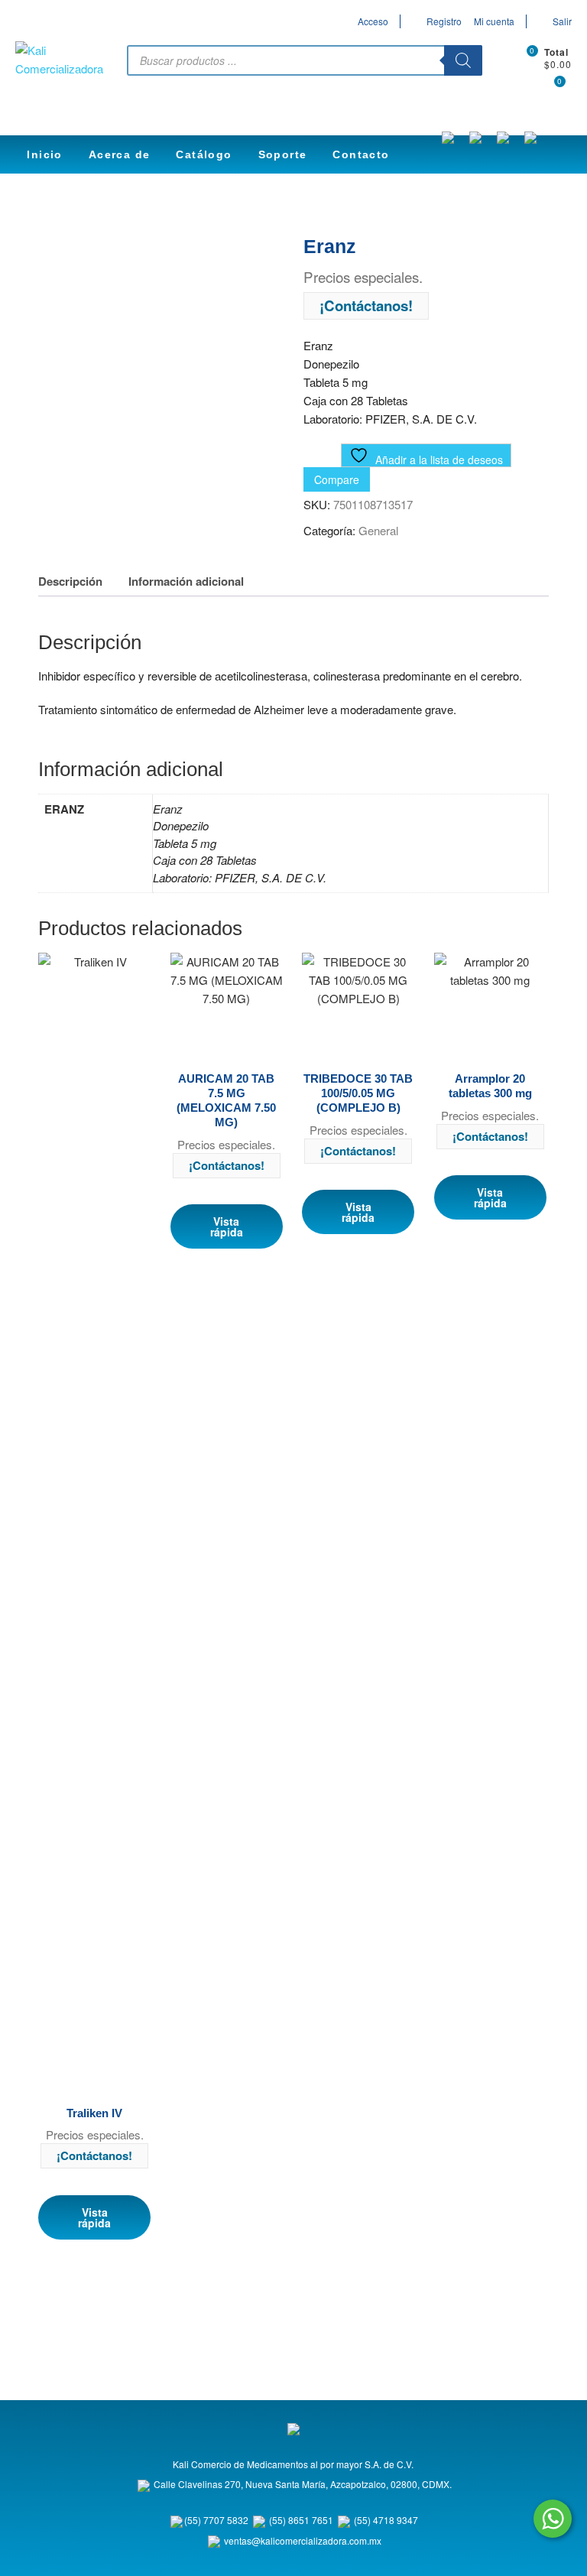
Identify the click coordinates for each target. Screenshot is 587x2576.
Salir (562, 21)
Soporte (283, 154)
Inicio (44, 154)
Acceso (373, 21)
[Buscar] (463, 60)
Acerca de (120, 154)
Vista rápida (94, 2217)
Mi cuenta (494, 21)
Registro (444, 21)
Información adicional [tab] (186, 581)
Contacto (361, 154)
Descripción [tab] (70, 581)
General (378, 530)
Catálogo (204, 154)
